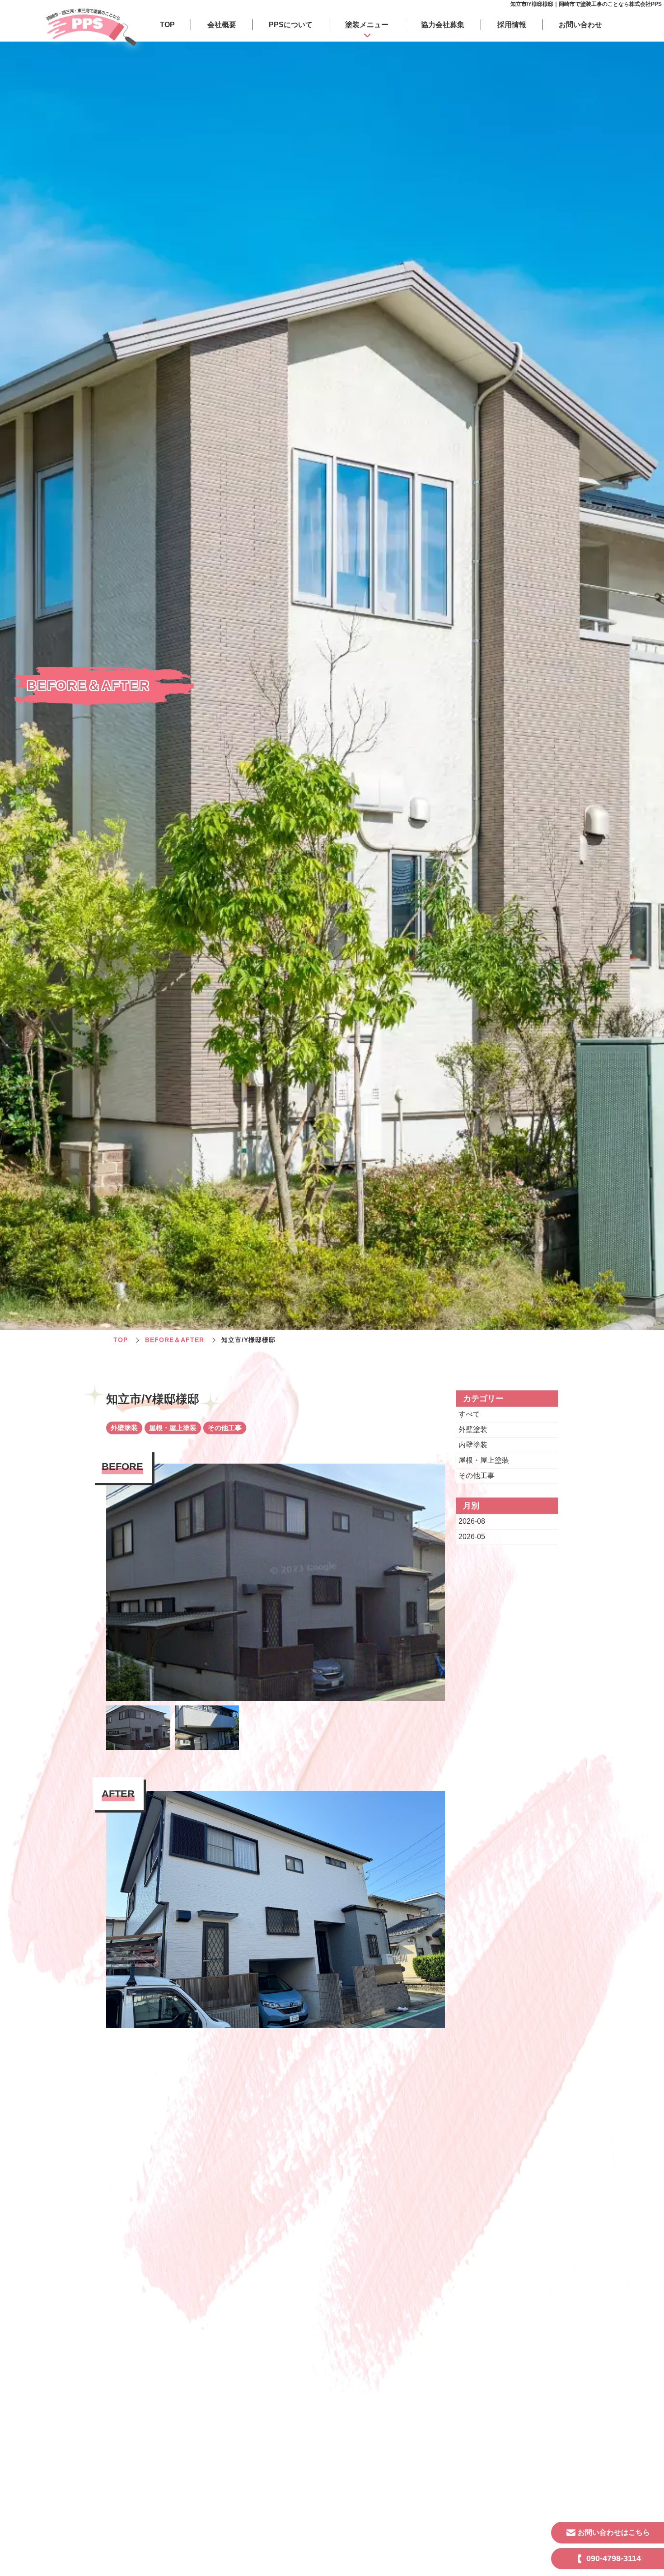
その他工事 (477, 1476)
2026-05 (472, 1537)
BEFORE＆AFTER (175, 1340)
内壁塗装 (473, 1445)
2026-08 (472, 1521)
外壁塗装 (473, 1429)
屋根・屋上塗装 (484, 1460)
